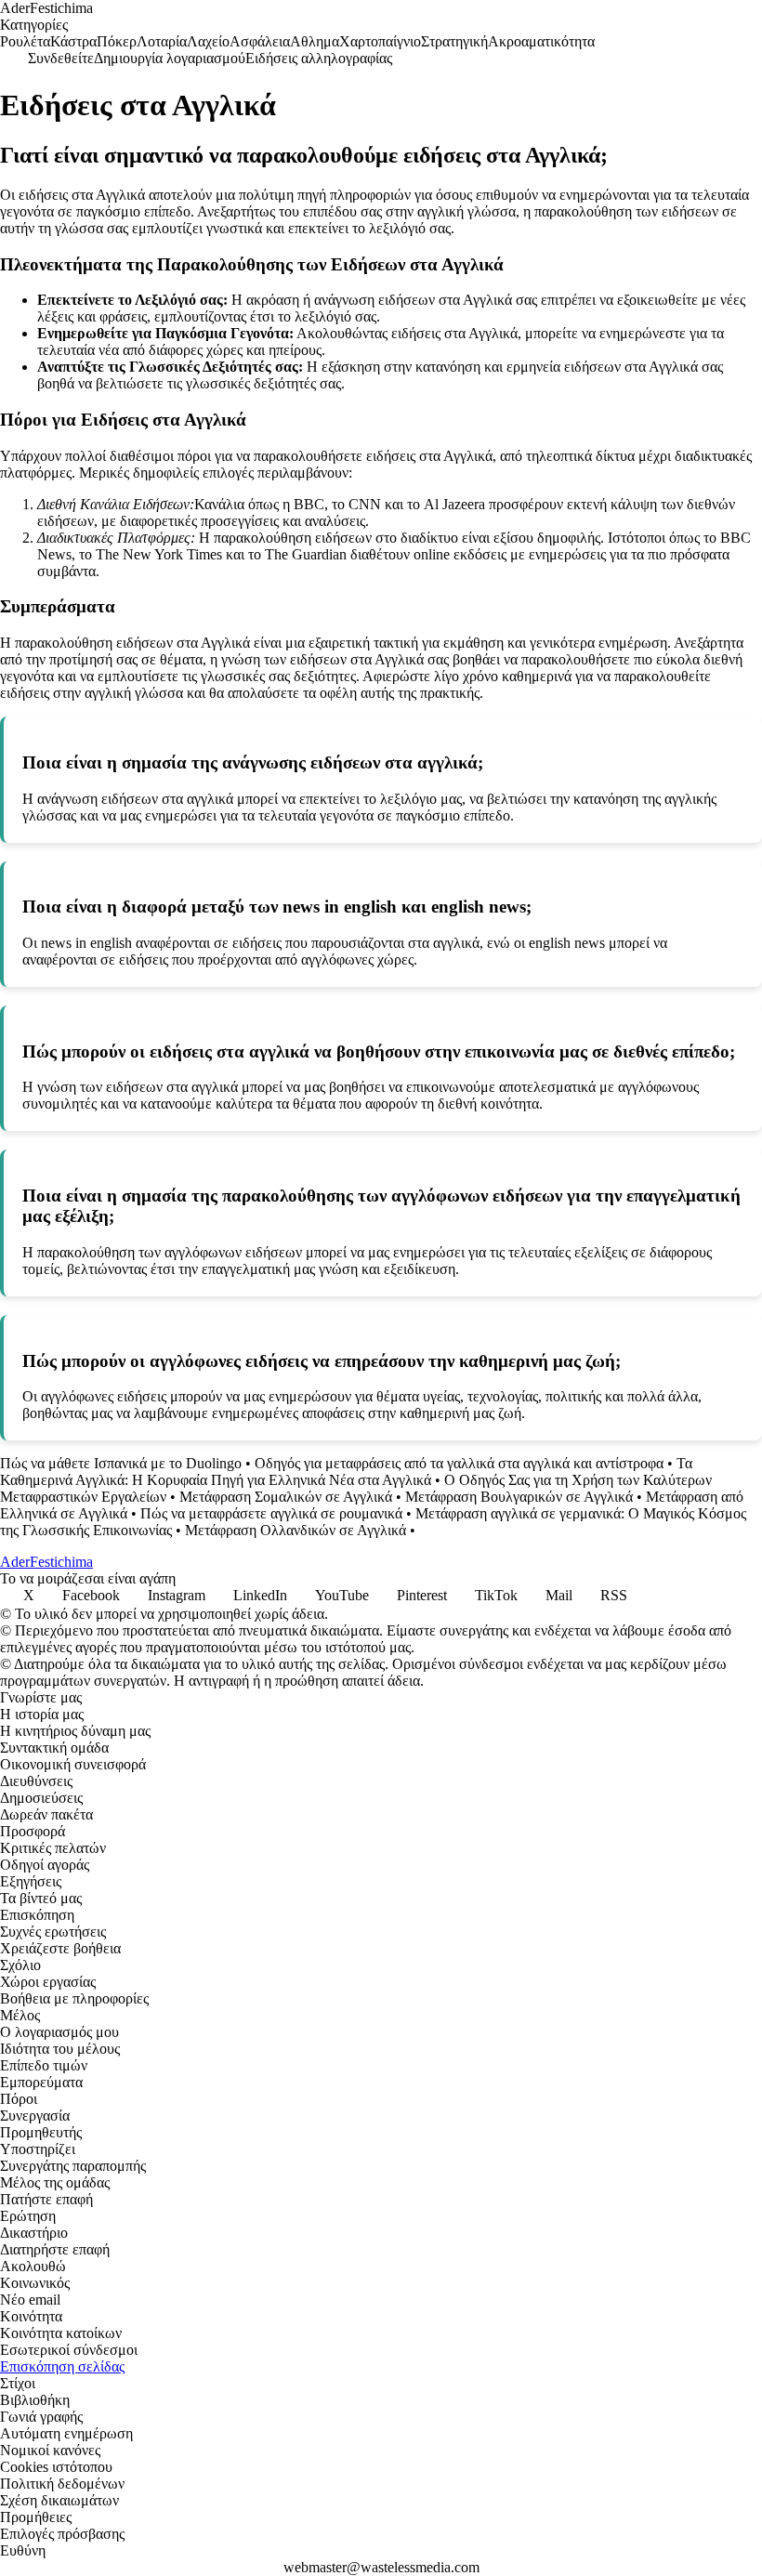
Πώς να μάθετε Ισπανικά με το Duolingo (121, 1463)
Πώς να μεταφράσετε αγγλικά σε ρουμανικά (271, 1513)
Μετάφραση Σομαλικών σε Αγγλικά (286, 1497)
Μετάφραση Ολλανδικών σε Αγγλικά (296, 1530)
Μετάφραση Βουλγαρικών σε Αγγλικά (519, 1497)
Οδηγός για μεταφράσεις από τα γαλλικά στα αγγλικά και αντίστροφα (459, 1463)
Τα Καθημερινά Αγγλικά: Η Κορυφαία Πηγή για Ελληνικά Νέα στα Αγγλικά (346, 1472)
